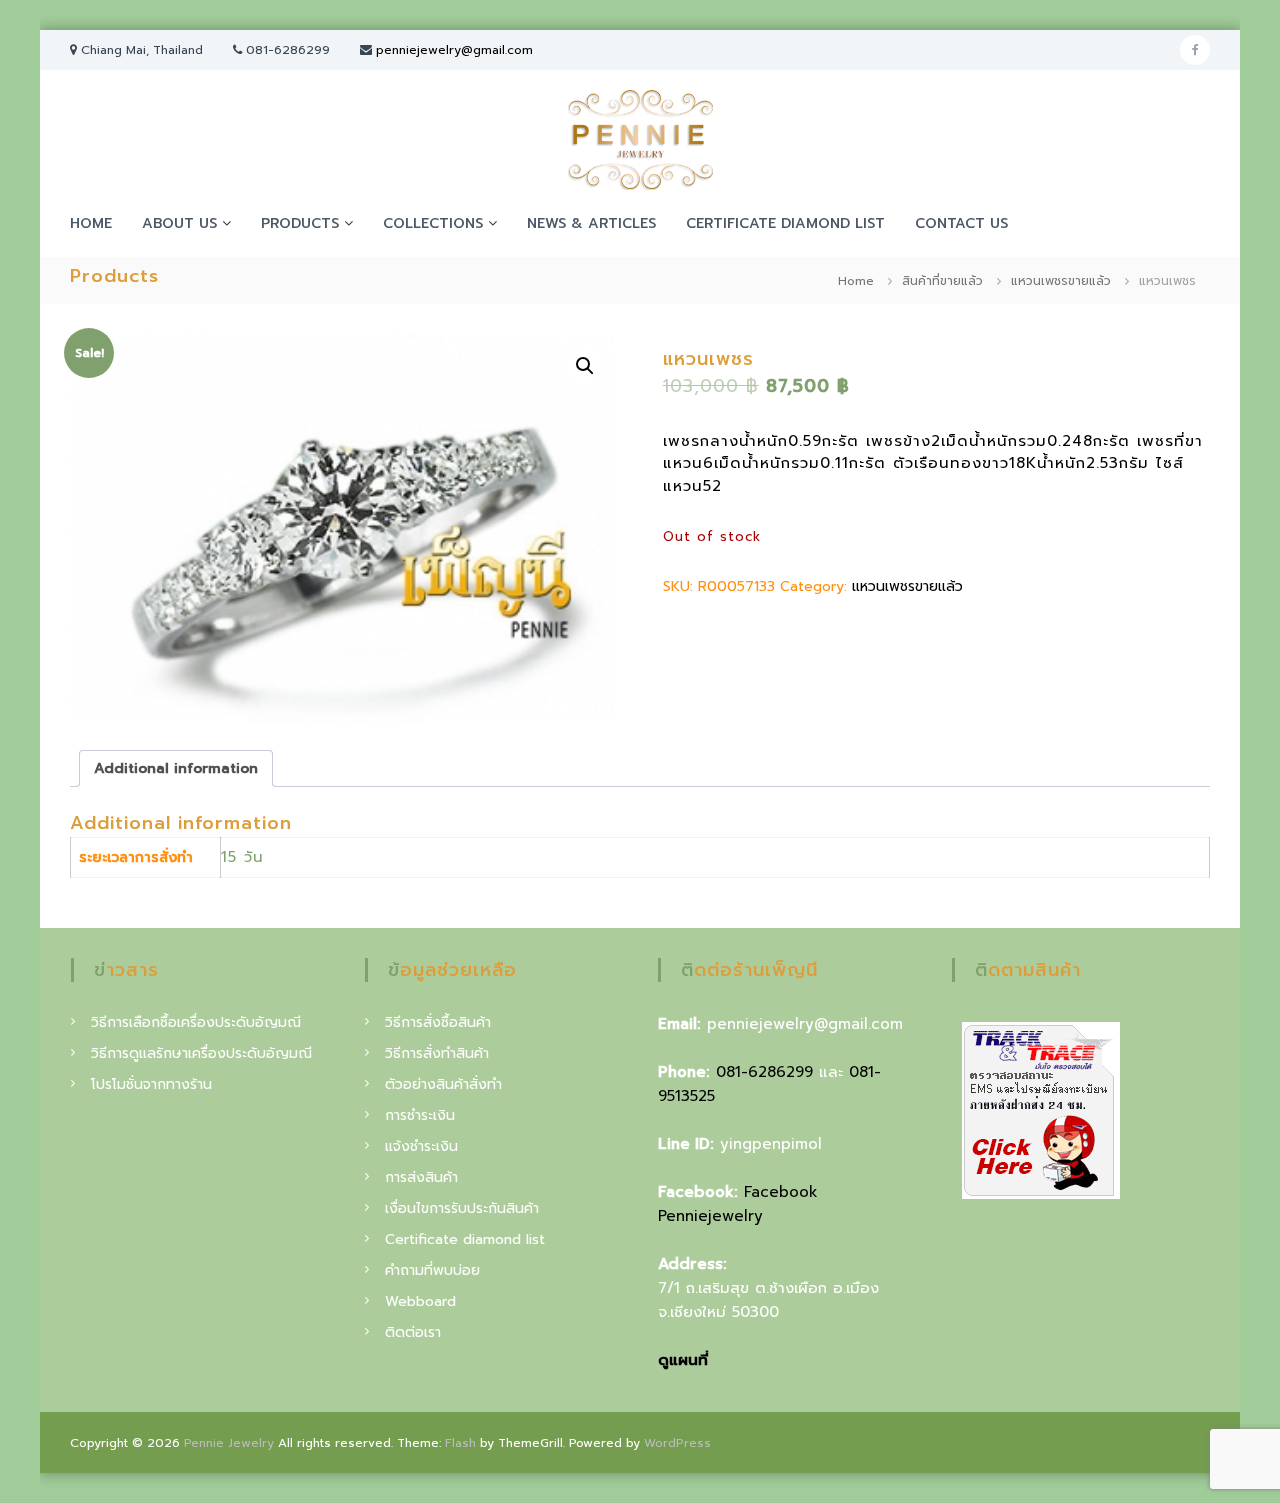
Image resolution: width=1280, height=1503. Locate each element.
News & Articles (591, 223)
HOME (91, 223)
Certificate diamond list (785, 223)
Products (300, 223)
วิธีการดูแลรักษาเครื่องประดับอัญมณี (201, 1053)
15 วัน (242, 857)
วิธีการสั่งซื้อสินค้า (438, 1022)
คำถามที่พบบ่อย (432, 1270)
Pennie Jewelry (229, 1443)
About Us (179, 223)
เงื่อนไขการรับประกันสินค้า (462, 1208)
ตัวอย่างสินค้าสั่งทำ (443, 1084)
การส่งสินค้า (421, 1177)
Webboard (420, 1301)
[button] (585, 366)
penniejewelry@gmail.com (454, 50)
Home (856, 281)
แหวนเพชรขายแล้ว (1061, 281)
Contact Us (961, 223)
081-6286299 (764, 1072)
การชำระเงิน (420, 1115)
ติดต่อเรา (413, 1332)
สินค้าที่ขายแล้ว (942, 281)
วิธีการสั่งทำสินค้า (437, 1053)
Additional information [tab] (176, 768)
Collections (433, 223)
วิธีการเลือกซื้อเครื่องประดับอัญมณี (196, 1022)
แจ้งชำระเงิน (421, 1146)
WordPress (677, 1443)
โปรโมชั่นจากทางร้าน (151, 1084)
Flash (460, 1443)
